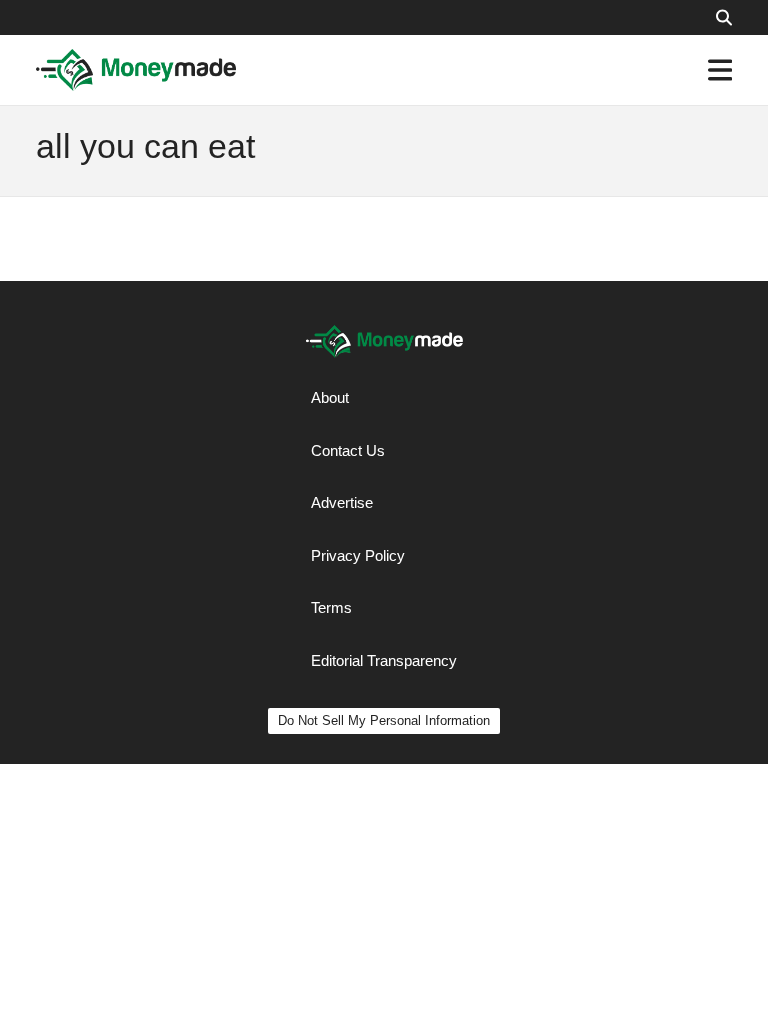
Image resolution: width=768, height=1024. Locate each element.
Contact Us (348, 450)
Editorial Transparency (384, 660)
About (330, 397)
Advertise (342, 502)
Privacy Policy (358, 555)
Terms (331, 607)
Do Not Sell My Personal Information (384, 720)
